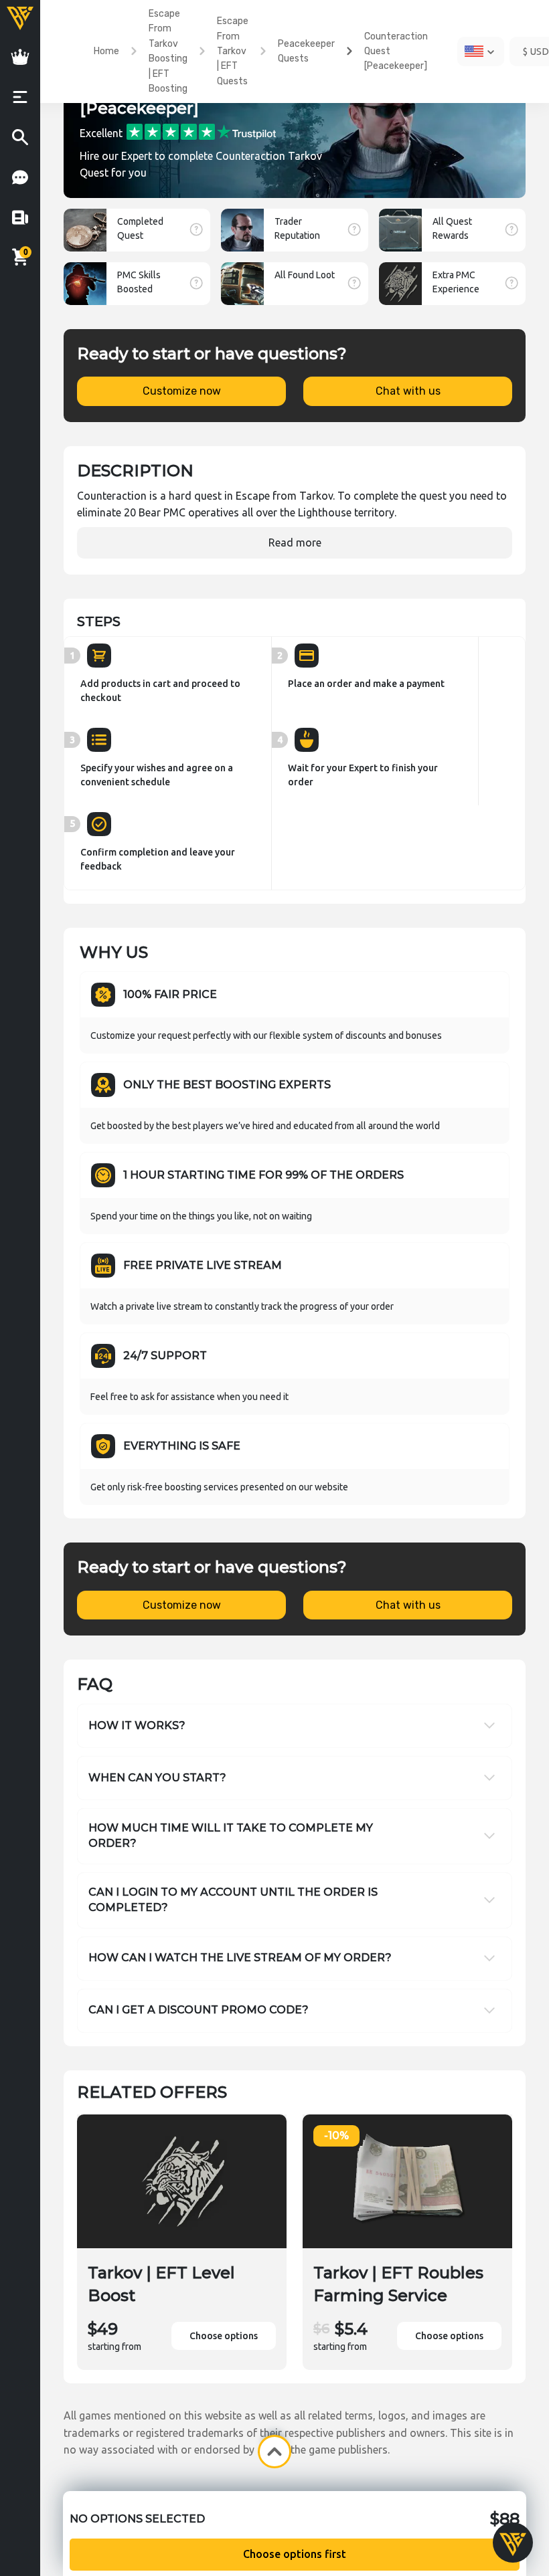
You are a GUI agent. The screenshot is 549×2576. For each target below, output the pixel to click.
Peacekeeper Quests (306, 51)
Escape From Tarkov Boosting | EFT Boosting (168, 51)
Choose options (224, 2336)
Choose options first (295, 2554)
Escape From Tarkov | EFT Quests (233, 51)
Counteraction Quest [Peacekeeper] (396, 52)
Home (106, 51)
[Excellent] (201, 131)
